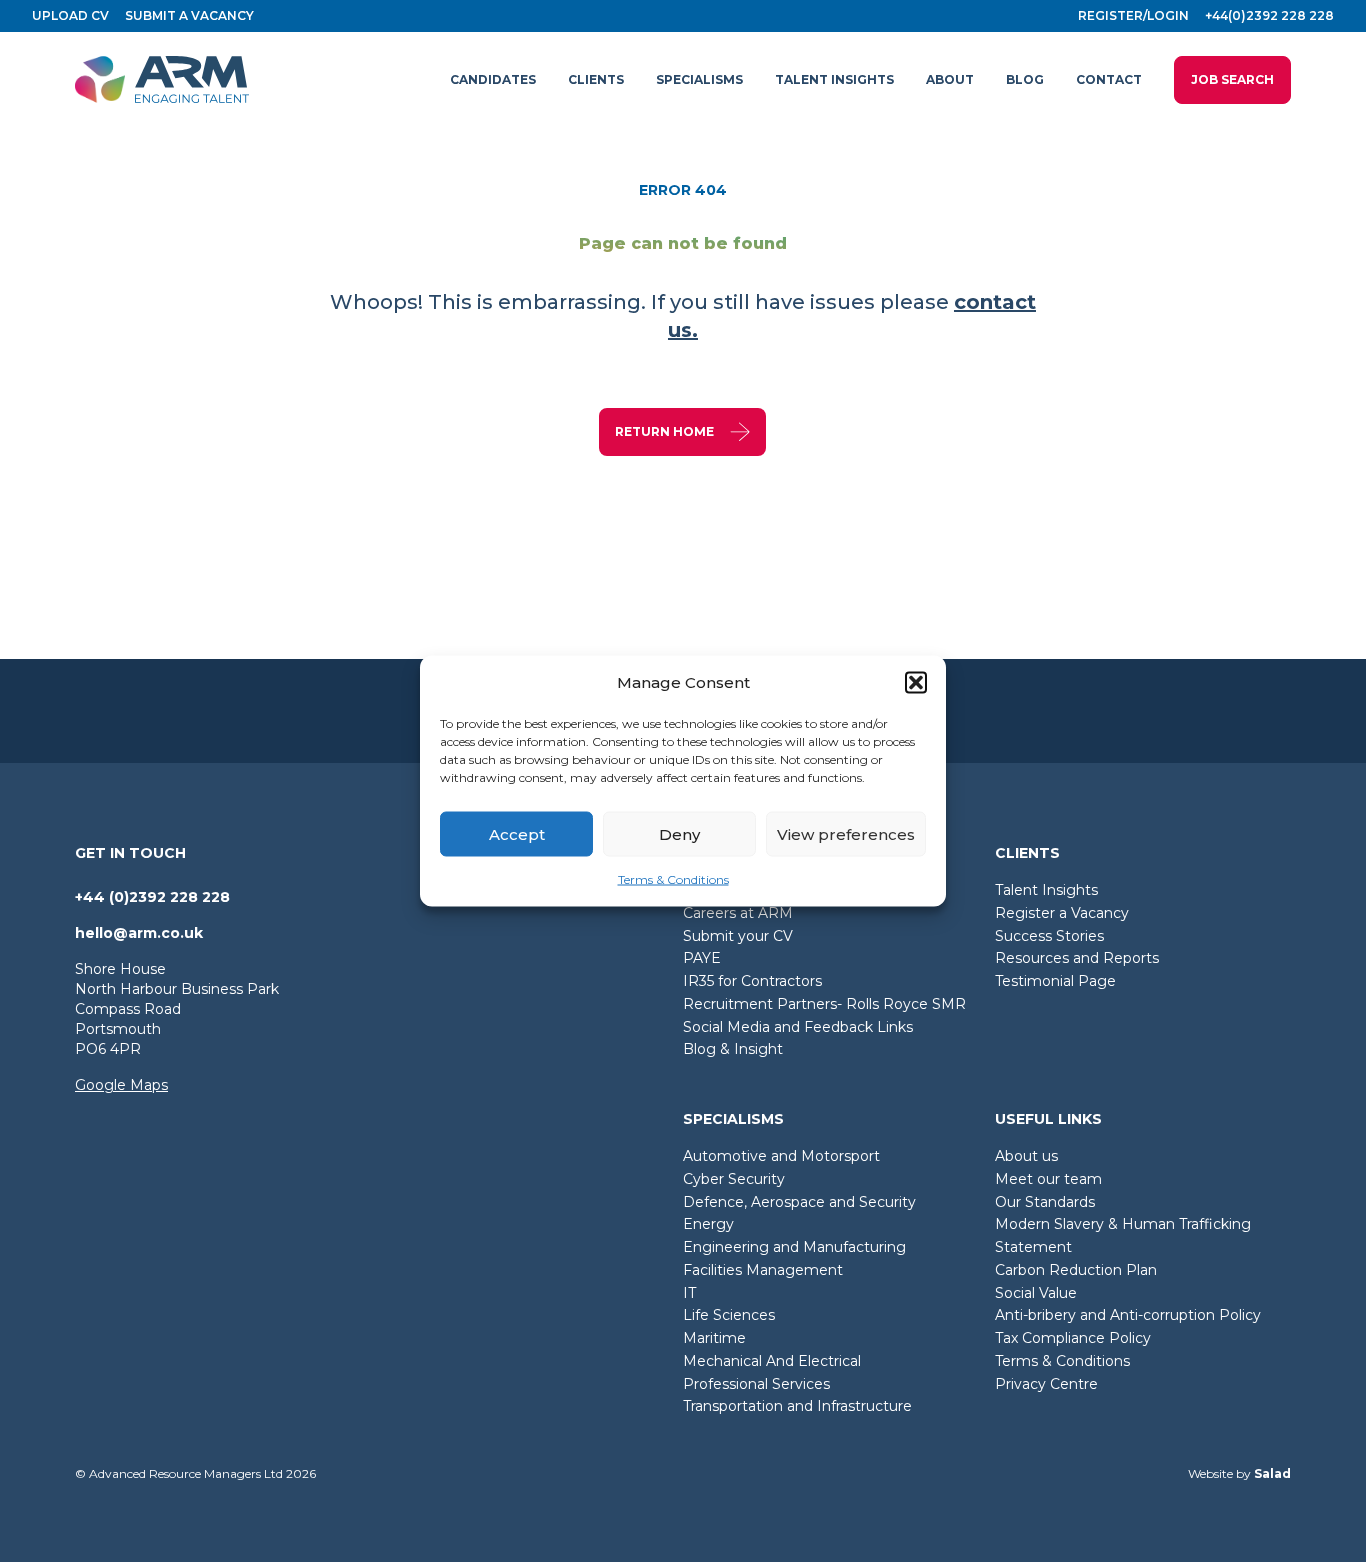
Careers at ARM (738, 913)
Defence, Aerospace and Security (799, 1202)
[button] (916, 683)
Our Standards (1045, 1202)
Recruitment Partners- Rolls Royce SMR (824, 1004)
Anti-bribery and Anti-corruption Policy (1128, 1315)
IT (689, 1293)
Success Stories (1049, 936)
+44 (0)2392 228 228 (152, 897)
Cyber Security (734, 1179)
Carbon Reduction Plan (1076, 1270)
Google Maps (121, 1085)
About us (1026, 1156)
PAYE (702, 958)
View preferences (846, 833)
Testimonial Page (1055, 981)
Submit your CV (738, 936)
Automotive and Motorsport (781, 1156)
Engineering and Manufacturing (794, 1247)
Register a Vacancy (1062, 913)
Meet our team (1048, 1179)
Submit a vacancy (189, 15)
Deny (679, 833)
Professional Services (756, 1384)
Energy (708, 1224)
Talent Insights (1046, 890)
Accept (517, 833)
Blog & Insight (733, 1049)
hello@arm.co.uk (139, 933)
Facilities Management (763, 1270)
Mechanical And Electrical (772, 1361)
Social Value (1036, 1293)
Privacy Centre (1046, 1384)
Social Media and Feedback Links (798, 1027)
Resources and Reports (1077, 958)
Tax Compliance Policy (1073, 1338)
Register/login (1133, 15)
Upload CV (70, 15)
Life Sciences (729, 1315)
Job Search (1232, 79)
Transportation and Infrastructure (797, 1406)
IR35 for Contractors (752, 981)
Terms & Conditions (673, 879)
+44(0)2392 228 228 (1269, 15)
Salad (1272, 1473)
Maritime (714, 1338)
